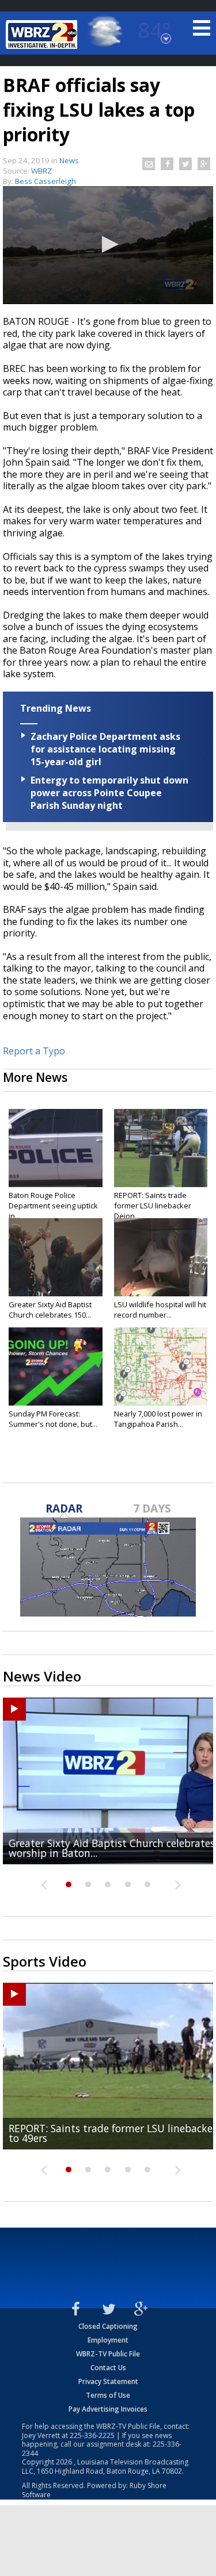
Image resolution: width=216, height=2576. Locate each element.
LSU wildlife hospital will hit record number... (160, 1310)
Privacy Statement (108, 2381)
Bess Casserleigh (46, 181)
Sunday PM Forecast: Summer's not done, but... (53, 1419)
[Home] (43, 34)
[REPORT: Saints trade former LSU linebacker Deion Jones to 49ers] (161, 1148)
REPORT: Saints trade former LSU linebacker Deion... (153, 1206)
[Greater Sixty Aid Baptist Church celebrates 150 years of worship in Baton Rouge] (56, 1257)
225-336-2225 (92, 2435)
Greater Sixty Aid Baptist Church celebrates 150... (50, 1310)
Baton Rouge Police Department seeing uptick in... (53, 1206)
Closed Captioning (108, 2326)
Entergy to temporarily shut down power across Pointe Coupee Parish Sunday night (109, 793)
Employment (108, 2340)
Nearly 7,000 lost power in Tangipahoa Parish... (158, 1419)
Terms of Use (108, 2395)
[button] (108, 244)
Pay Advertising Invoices (108, 2409)
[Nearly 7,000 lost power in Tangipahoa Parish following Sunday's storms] (161, 1366)
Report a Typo (34, 1051)
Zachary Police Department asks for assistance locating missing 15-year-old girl (105, 749)
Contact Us (108, 2368)
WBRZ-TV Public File (108, 2354)
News (69, 160)
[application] (108, 245)
